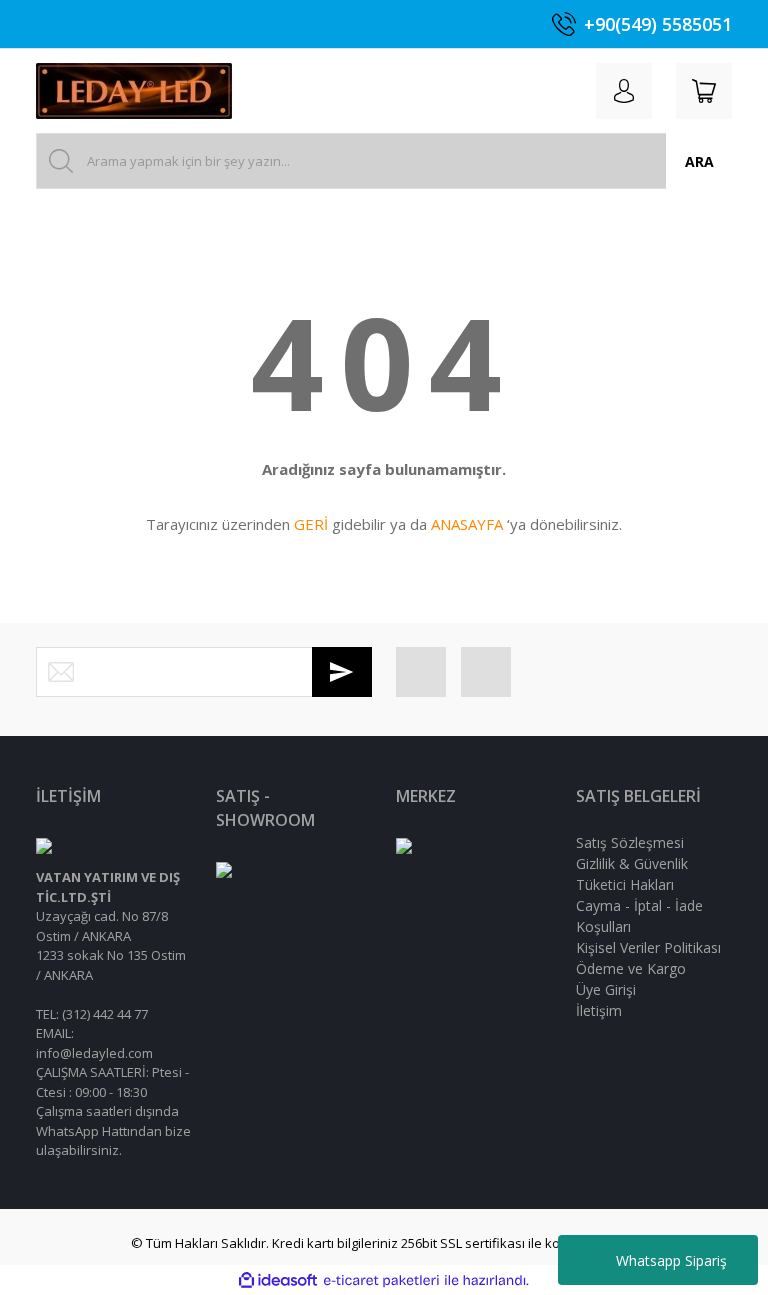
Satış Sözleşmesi (630, 842)
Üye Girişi (606, 989)
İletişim (599, 1010)
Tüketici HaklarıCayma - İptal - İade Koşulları (639, 905)
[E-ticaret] (381, 1281)
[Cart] (704, 91)
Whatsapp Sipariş (671, 1260)
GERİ (311, 524)
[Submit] (342, 672)
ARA (699, 161)
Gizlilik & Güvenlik (632, 863)
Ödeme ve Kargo (631, 968)
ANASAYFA (467, 524)
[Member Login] (624, 91)
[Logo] (134, 91)
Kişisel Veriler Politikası (648, 947)
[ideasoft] (278, 1281)
